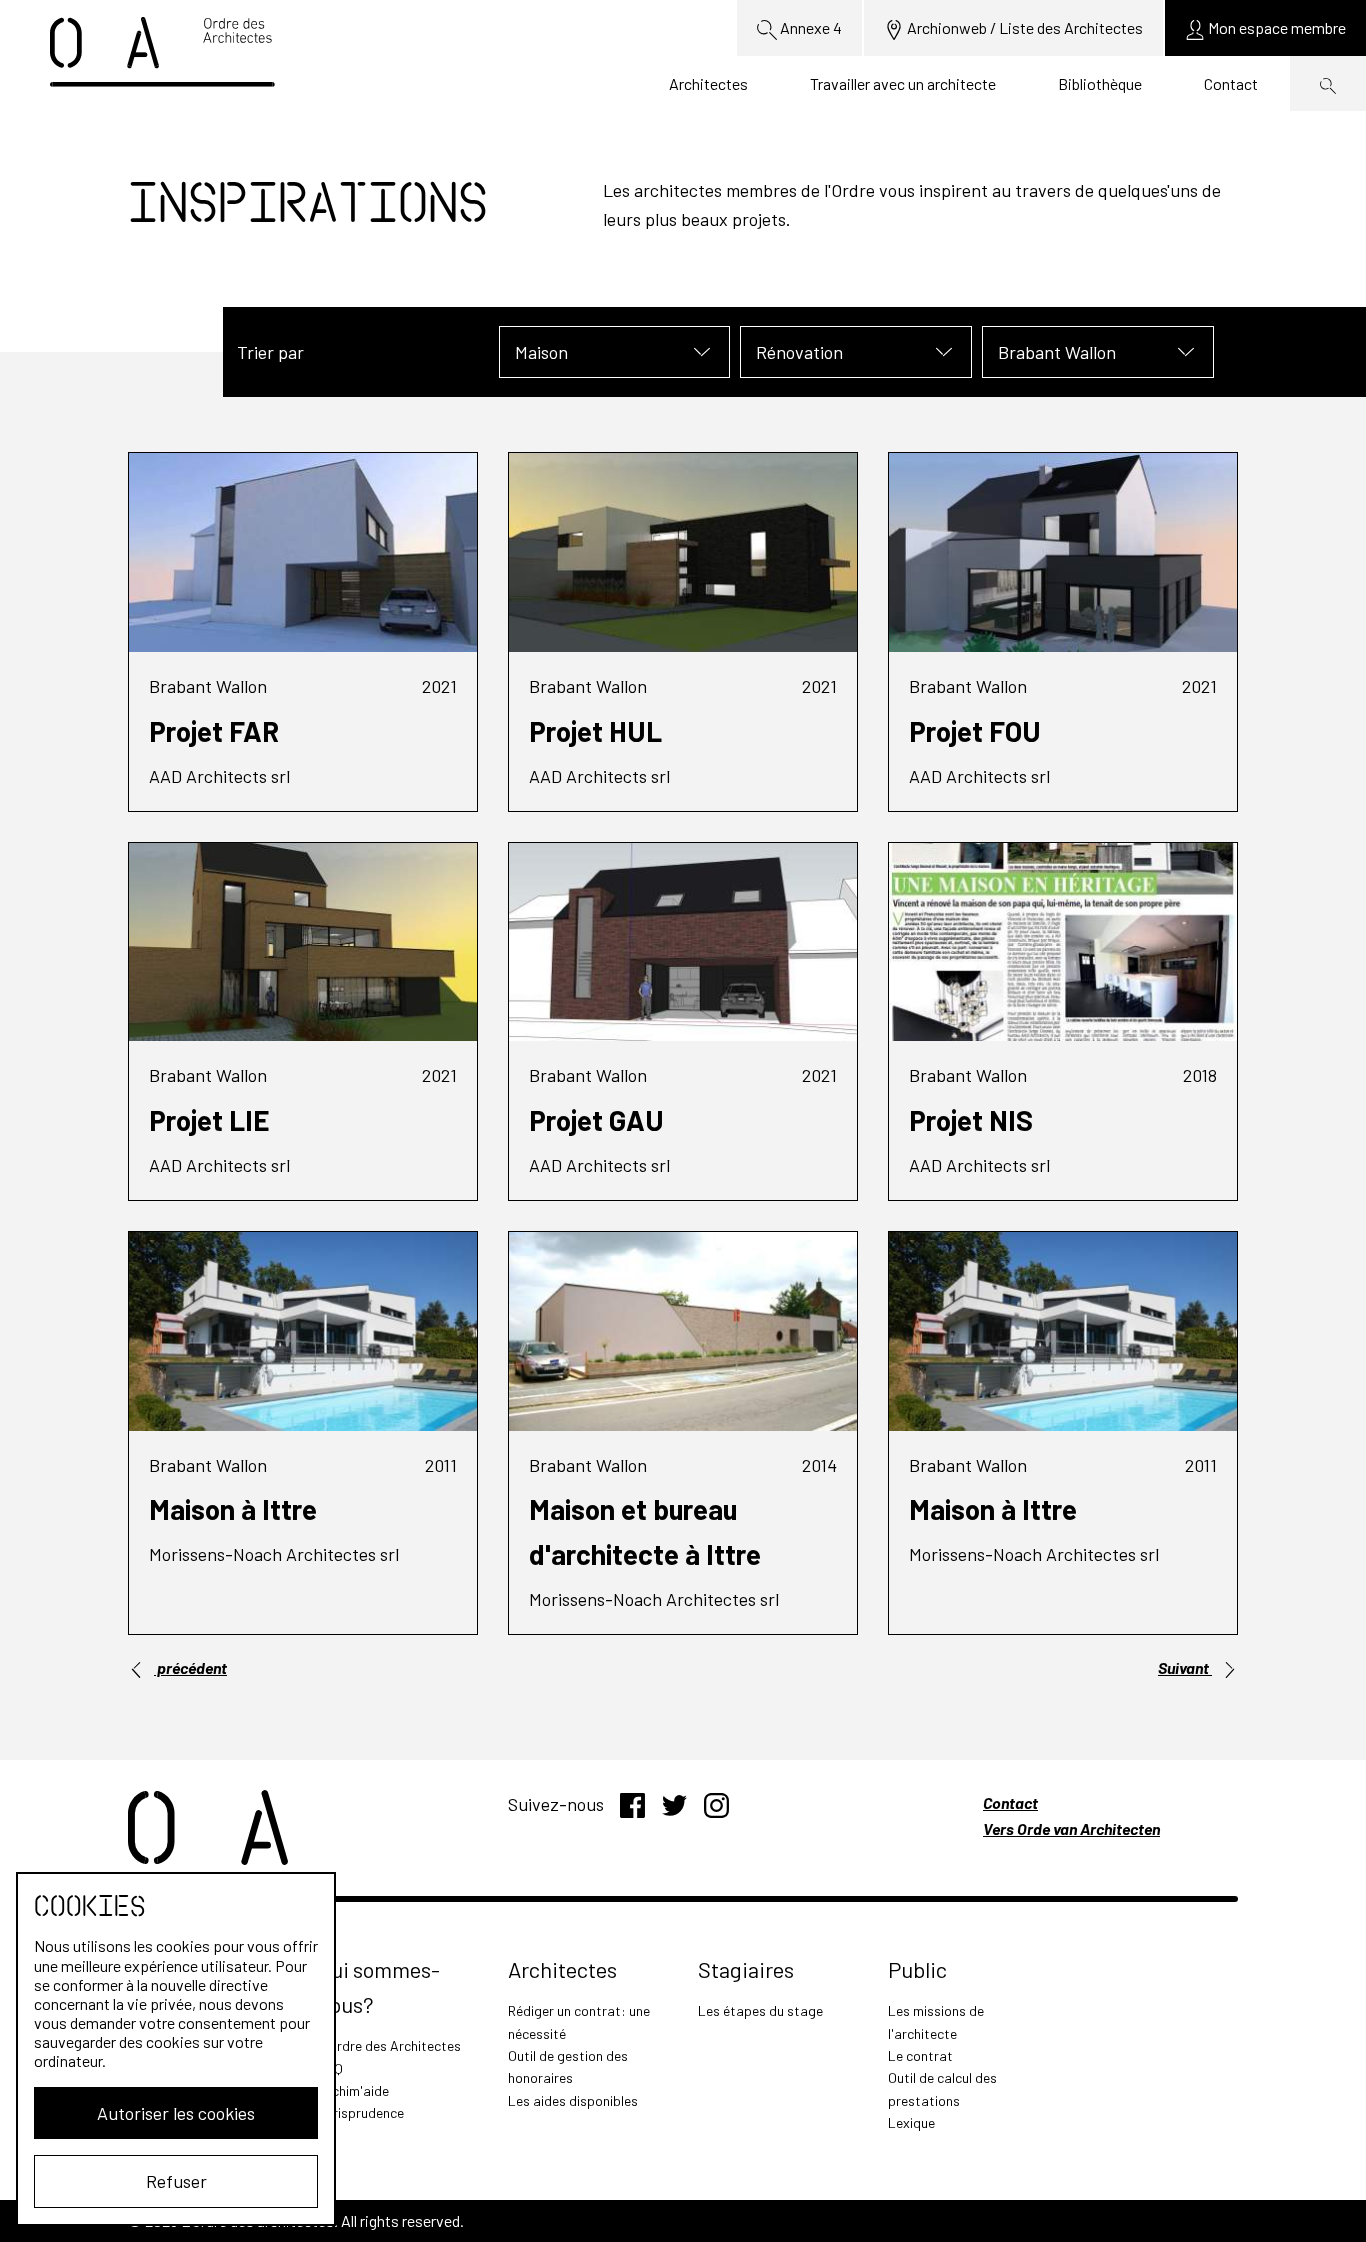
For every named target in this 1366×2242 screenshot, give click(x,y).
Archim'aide (353, 2090)
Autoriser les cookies (176, 2113)
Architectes (708, 83)
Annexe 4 (809, 27)
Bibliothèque (1100, 83)
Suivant (1185, 1667)
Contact (1231, 83)
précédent (190, 1667)
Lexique (911, 2122)
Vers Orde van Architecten (1071, 1828)
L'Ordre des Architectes (389, 2045)
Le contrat (920, 2055)
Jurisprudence (361, 2112)
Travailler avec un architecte (903, 83)
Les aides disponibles (573, 2100)
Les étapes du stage (760, 2010)
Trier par (270, 352)
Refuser (176, 2181)
